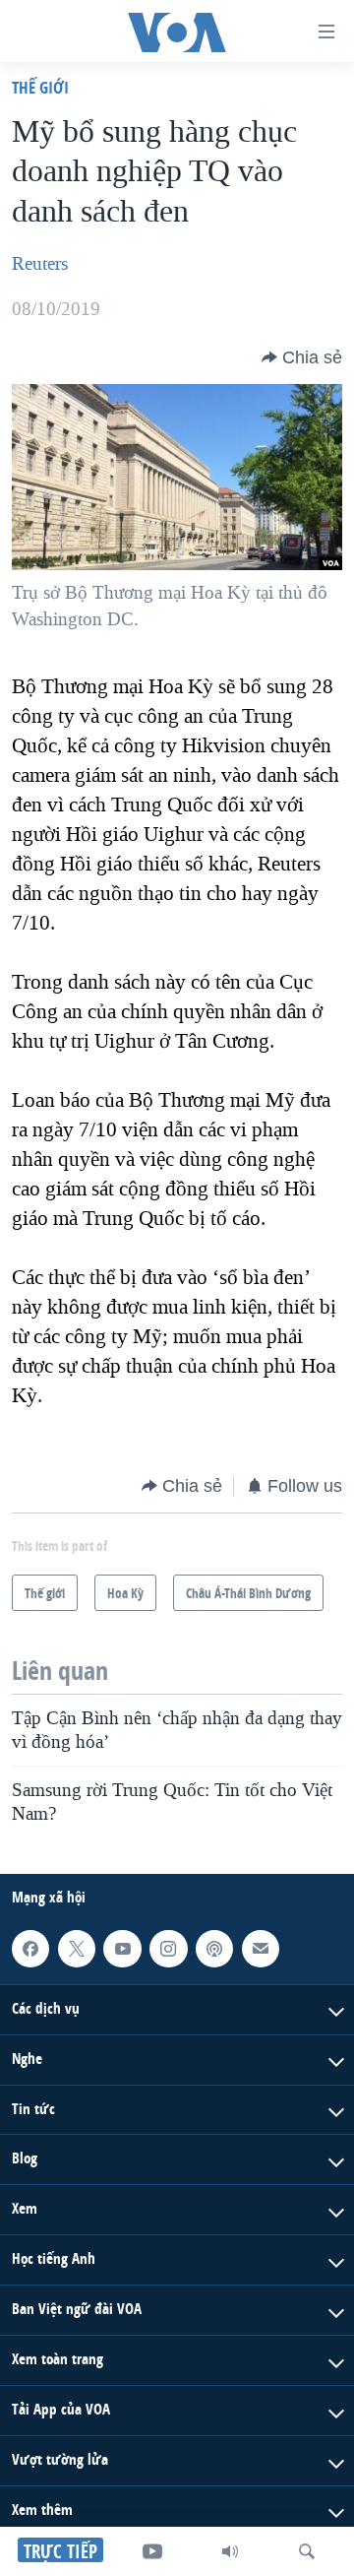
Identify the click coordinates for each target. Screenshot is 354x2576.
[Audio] (230, 2551)
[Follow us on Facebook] (30, 1949)
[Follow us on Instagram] (168, 1949)
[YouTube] (152, 2551)
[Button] (302, 357)
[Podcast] (214, 1949)
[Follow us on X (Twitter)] (77, 1949)
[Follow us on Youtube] (122, 1949)
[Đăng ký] (261, 1949)
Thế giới (40, 87)
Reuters (40, 264)
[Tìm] (307, 2551)
